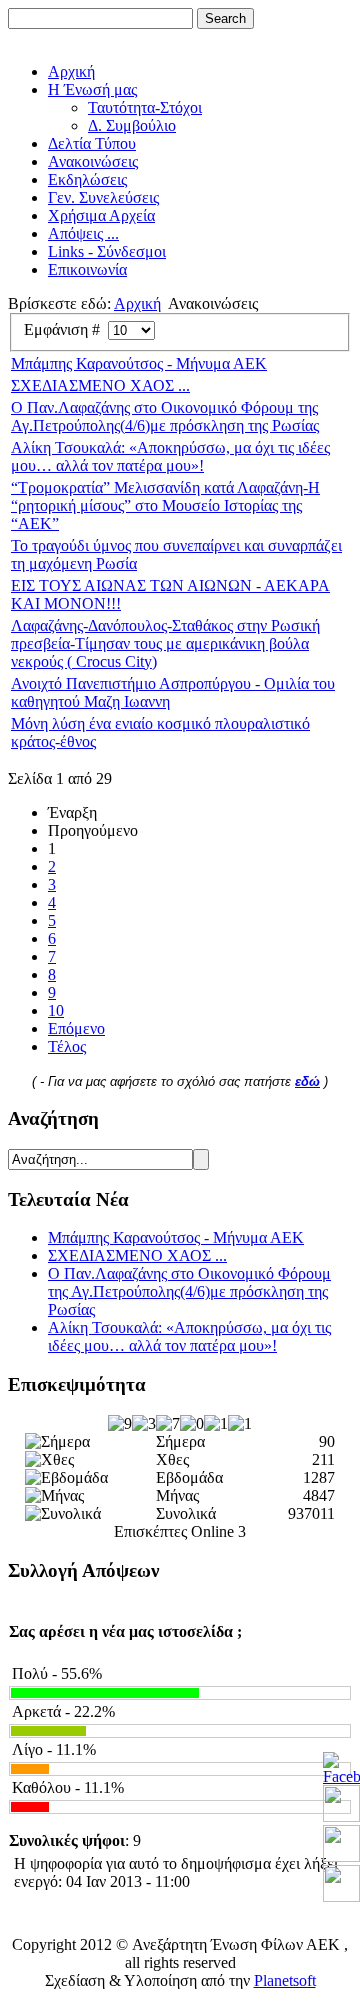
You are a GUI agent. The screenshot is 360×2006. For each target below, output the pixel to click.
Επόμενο (76, 1028)
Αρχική (71, 71)
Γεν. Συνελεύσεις (103, 197)
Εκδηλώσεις (87, 179)
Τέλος (67, 1046)
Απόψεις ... (83, 233)
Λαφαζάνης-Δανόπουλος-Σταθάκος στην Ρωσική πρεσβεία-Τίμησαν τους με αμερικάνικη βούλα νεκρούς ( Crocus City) (165, 643)
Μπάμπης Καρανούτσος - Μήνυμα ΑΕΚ (139, 363)
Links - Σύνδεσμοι (107, 251)
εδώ (307, 1081)
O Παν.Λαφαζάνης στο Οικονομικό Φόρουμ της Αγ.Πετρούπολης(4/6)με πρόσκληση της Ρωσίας (165, 416)
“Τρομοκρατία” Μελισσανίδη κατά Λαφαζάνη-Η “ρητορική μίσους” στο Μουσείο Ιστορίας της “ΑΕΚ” (165, 505)
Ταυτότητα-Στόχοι (145, 107)
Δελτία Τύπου (92, 143)
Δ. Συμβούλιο (132, 125)
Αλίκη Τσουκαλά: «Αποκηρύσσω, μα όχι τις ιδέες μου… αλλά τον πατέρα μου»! (170, 456)
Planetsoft (285, 1980)
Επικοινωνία (87, 269)
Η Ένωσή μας (92, 89)
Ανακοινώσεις (93, 161)
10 (56, 1010)
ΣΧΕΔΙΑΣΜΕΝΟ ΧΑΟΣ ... (100, 385)
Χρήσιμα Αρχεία (101, 215)
